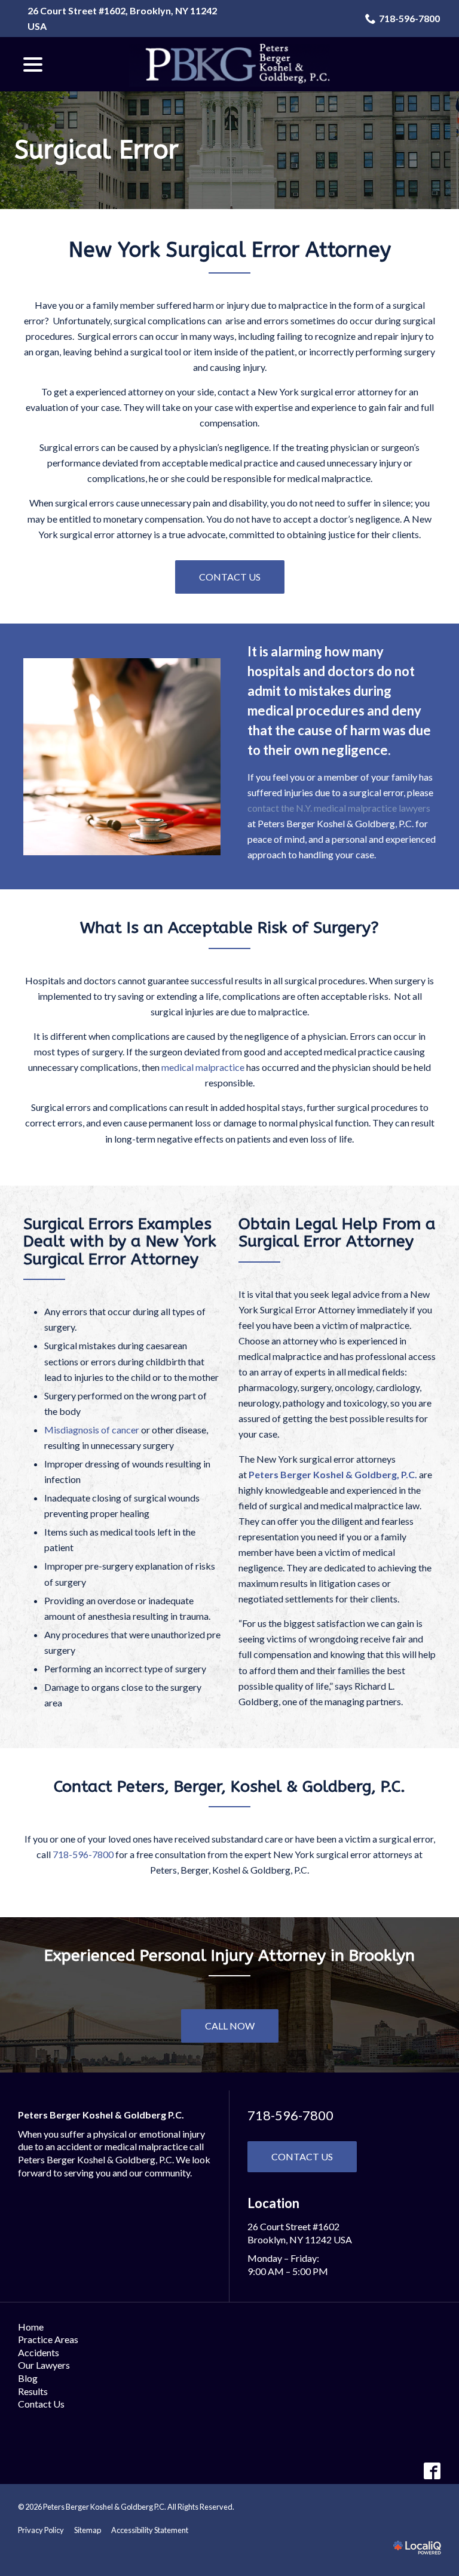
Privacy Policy (41, 2530)
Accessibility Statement (150, 2530)
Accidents (39, 2352)
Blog (28, 2378)
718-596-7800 (409, 18)
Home (31, 2327)
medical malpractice (203, 1067)
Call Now (230, 2026)
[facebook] (432, 2471)
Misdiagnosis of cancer (92, 1430)
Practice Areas (48, 2339)
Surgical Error (97, 150)
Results (33, 2391)
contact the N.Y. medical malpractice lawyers (339, 808)
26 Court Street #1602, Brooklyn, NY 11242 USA (122, 18)
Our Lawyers (44, 2365)
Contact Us (230, 577)
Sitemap (88, 2530)
